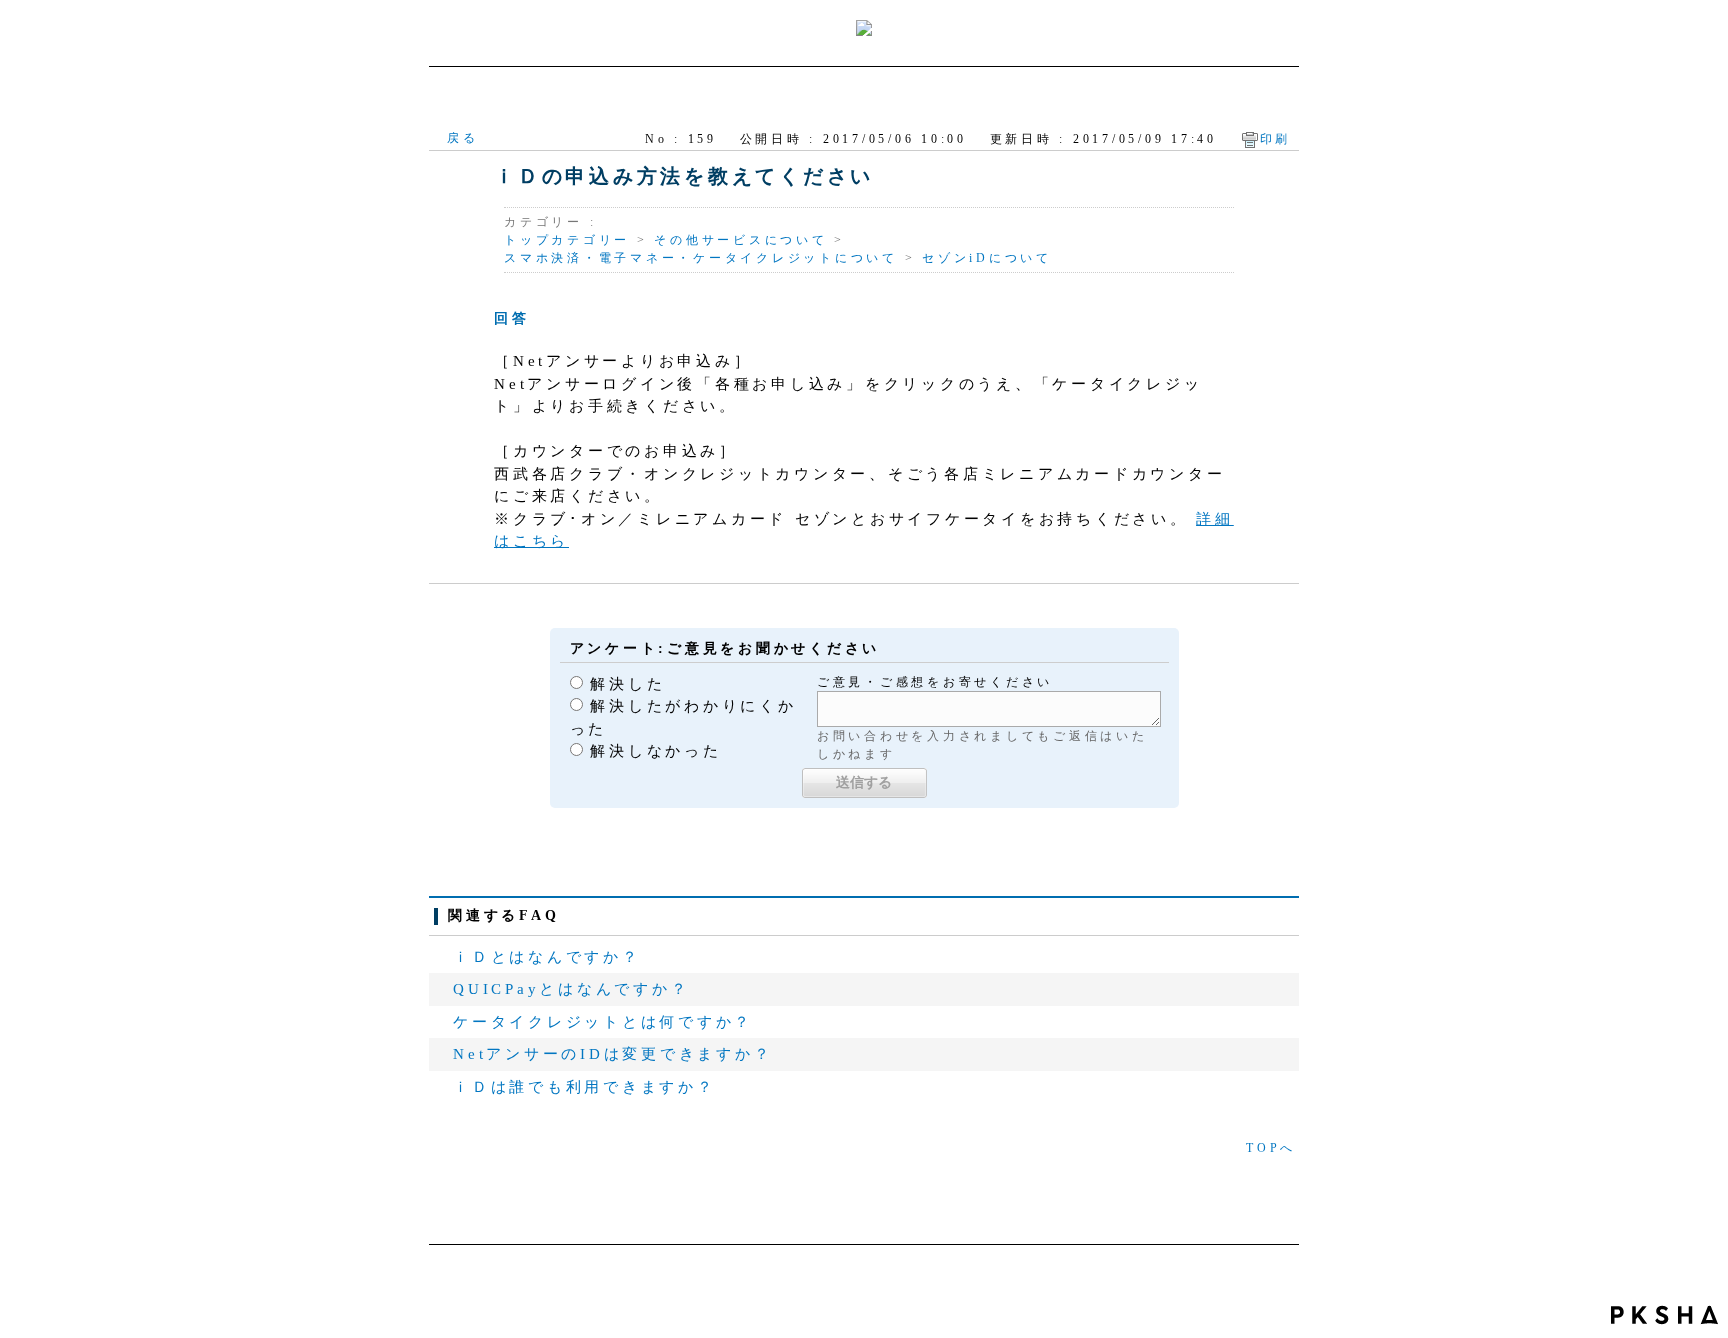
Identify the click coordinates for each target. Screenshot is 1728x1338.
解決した (627, 684)
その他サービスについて (740, 240)
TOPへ (1271, 1148)
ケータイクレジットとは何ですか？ (603, 1022)
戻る (463, 138)
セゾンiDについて (987, 258)
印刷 (1276, 139)
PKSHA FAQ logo (1664, 1315)
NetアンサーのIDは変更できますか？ (612, 1054)
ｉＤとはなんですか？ (547, 957)
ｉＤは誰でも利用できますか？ (584, 1087)
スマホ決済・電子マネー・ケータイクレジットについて (701, 258)
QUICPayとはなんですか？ (571, 989)
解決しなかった (655, 751)
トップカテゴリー (567, 240)
